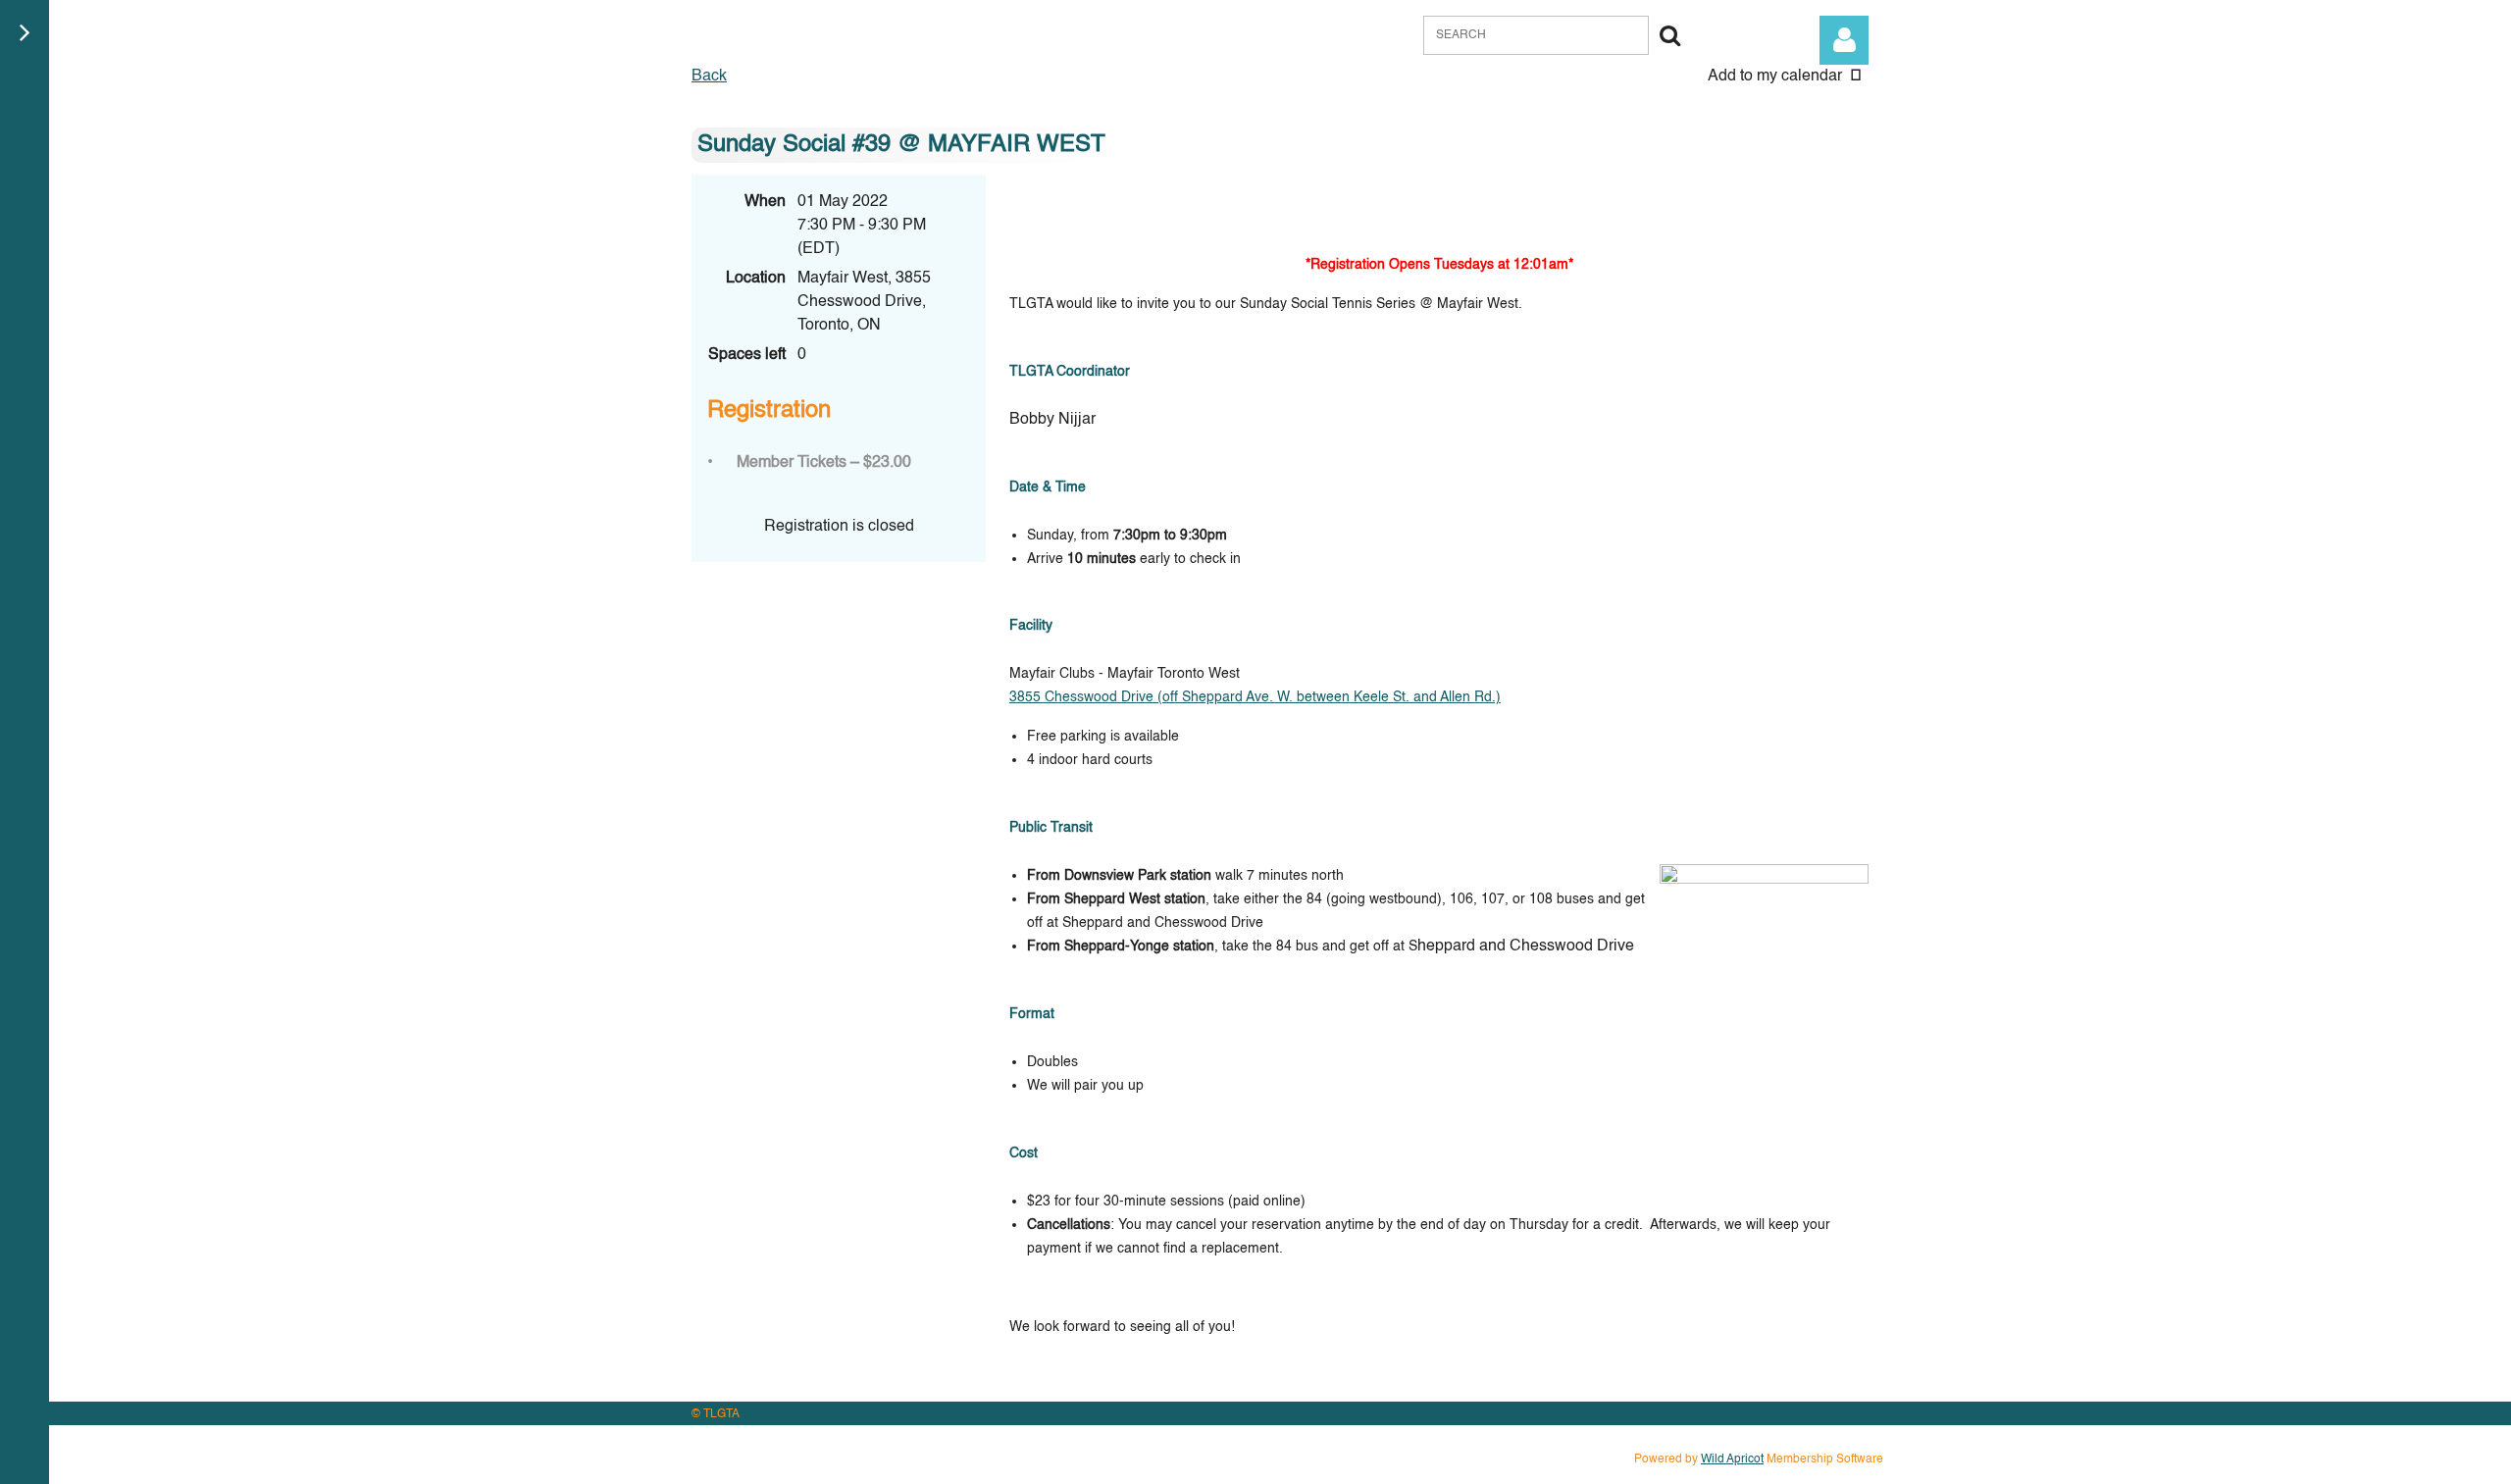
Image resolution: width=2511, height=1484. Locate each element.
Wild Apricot (1732, 1459)
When (765, 202)
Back (709, 77)
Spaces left (747, 355)
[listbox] (1788, 77)
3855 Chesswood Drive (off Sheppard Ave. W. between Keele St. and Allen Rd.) (1255, 697)
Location (756, 279)
